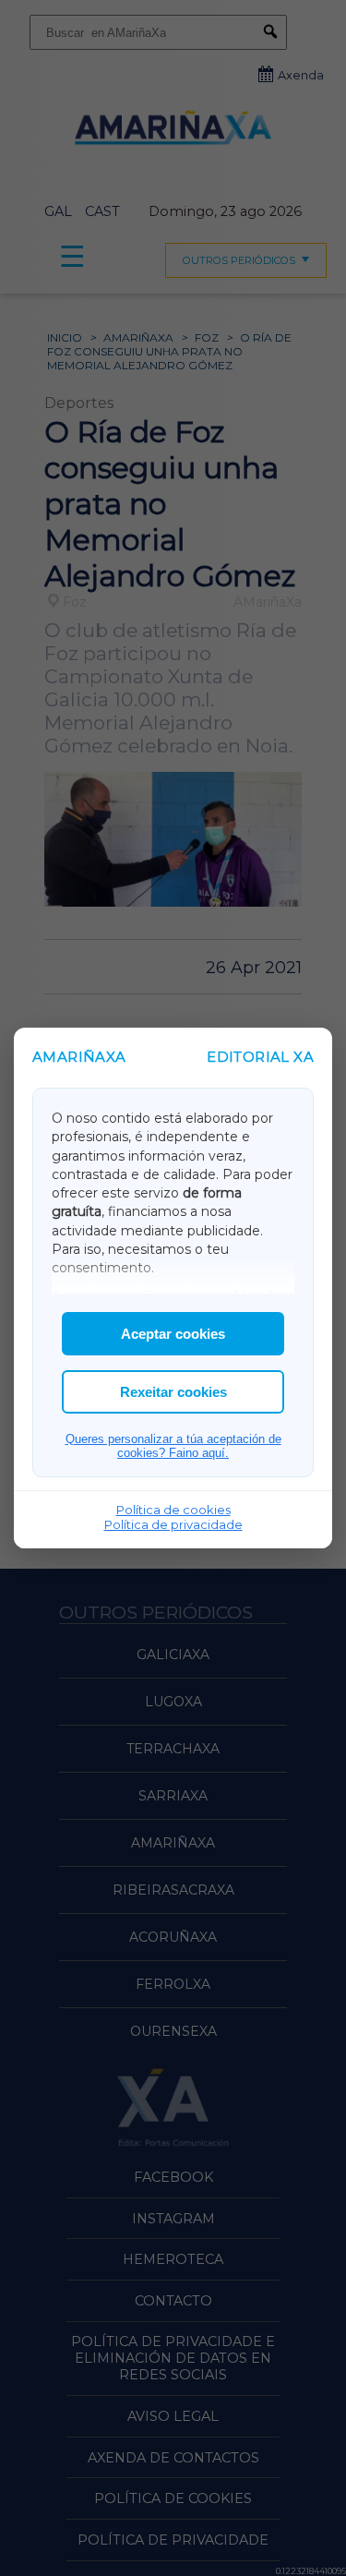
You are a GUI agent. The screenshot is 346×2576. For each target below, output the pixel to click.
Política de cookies (173, 1510)
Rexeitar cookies (173, 1392)
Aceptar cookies (173, 1334)
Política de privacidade (173, 1524)
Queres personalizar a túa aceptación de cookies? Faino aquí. (173, 1446)
